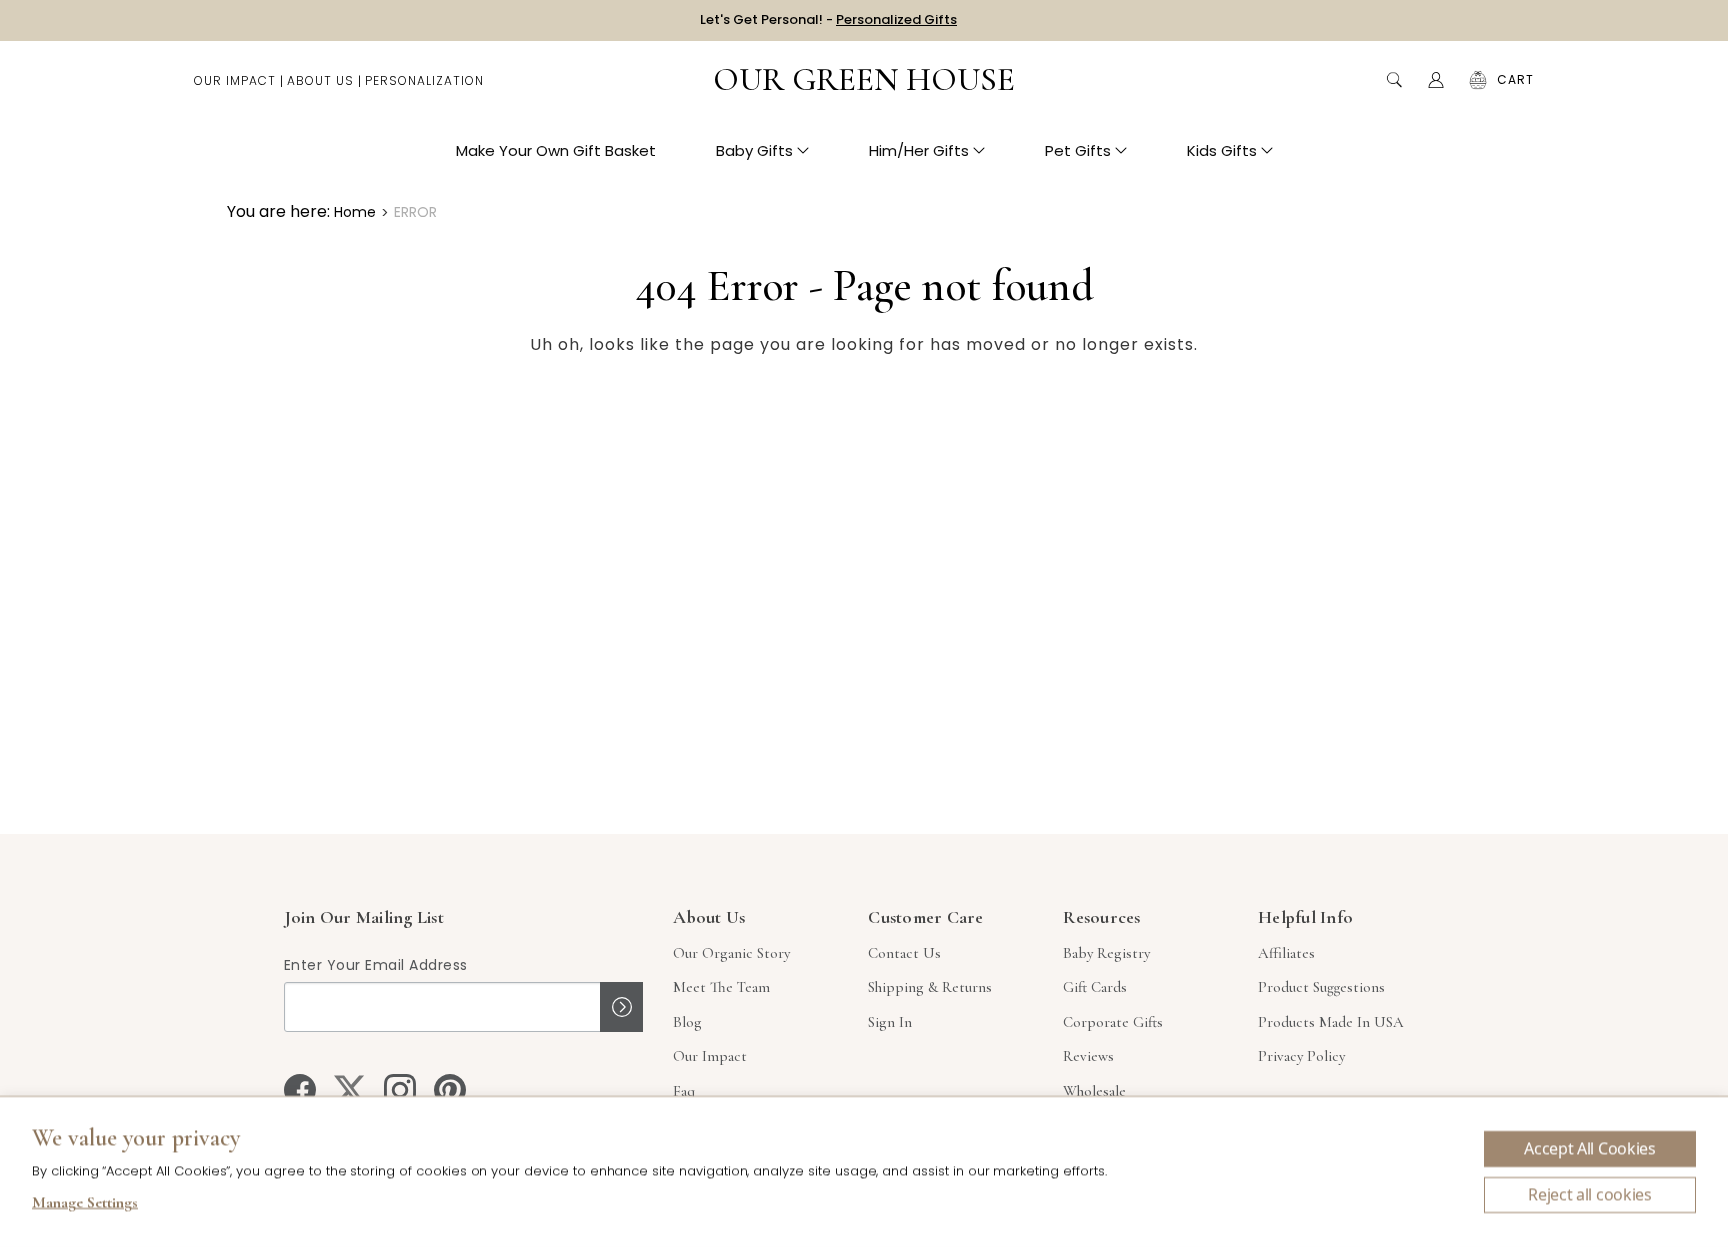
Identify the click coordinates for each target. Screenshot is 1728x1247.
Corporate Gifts (1113, 1022)
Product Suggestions (1321, 987)
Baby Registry (1106, 953)
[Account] (1436, 80)
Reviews (1088, 1056)
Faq (684, 1091)
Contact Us (904, 953)
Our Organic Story (731, 953)
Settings (85, 1205)
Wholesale (1094, 1091)
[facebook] (300, 1090)
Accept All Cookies (1589, 1149)
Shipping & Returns (930, 987)
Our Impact (235, 80)
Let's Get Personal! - (828, 19)
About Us (320, 80)
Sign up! (621, 1007)
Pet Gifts (1078, 150)
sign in (890, 1022)
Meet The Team (721, 987)
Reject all (1590, 1195)
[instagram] (400, 1090)
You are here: (278, 211)
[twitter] (350, 1090)
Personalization (424, 80)
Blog (687, 1022)
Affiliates (1286, 953)
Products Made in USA (1331, 1022)
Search (1394, 80)
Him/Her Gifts (919, 150)
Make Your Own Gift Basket (556, 150)
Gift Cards (1095, 987)
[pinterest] (450, 1090)
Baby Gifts (754, 150)
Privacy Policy (1301, 1056)
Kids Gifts (1222, 150)
